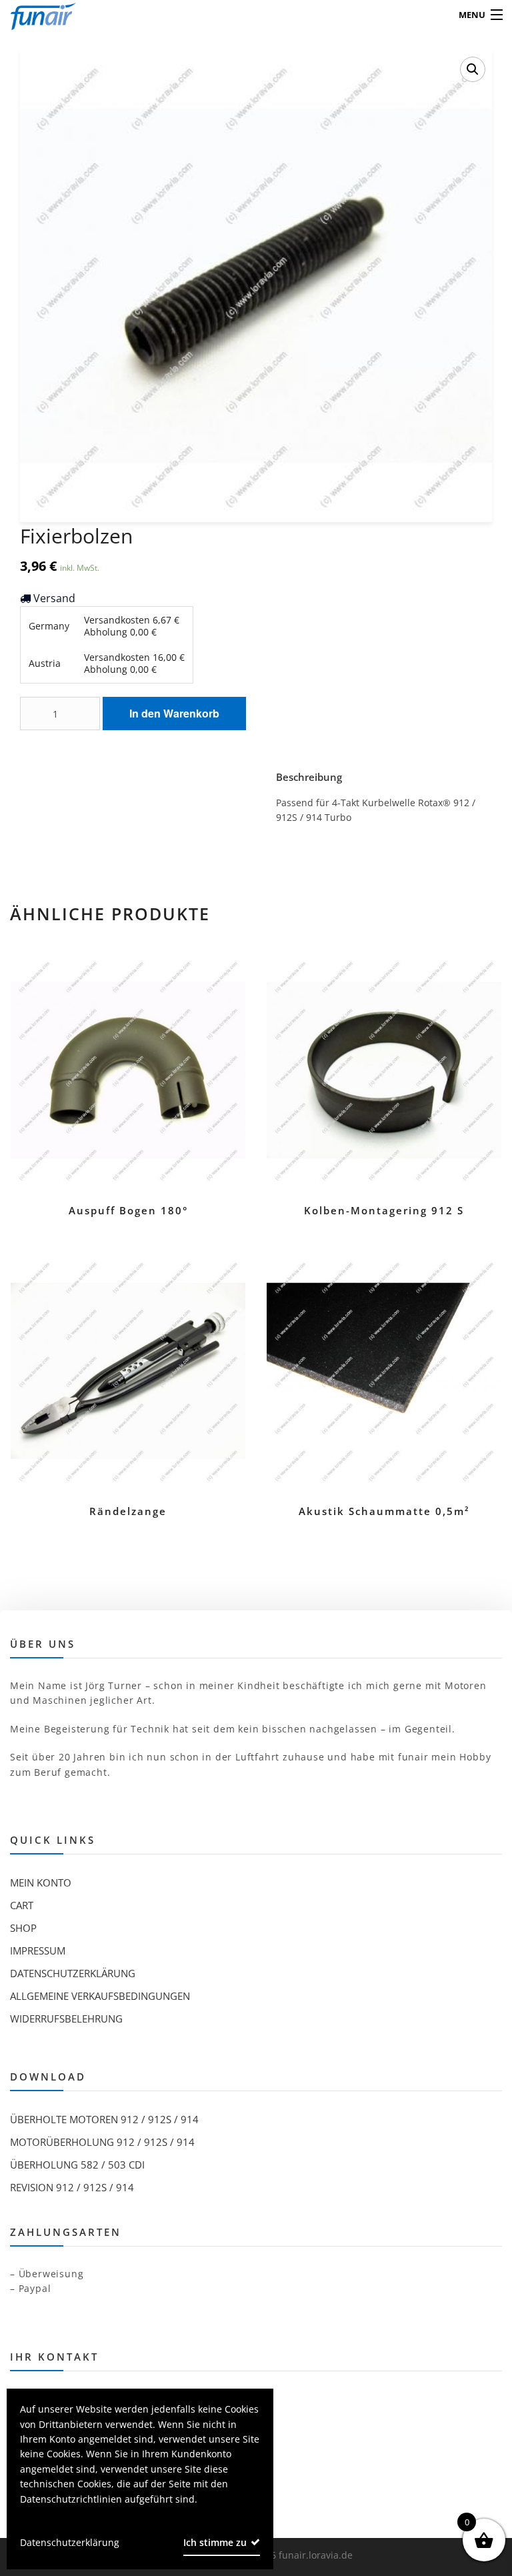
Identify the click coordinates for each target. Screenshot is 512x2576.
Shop (23, 1928)
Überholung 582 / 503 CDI (77, 2165)
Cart (22, 1905)
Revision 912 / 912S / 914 (72, 2187)
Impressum (38, 1951)
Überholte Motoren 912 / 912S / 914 (104, 2119)
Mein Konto (41, 1882)
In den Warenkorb (174, 713)
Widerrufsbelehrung (66, 2019)
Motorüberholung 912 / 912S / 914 (102, 2142)
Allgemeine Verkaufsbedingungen (100, 1996)
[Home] (35, 15)
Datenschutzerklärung (73, 1973)
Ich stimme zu (215, 2542)
